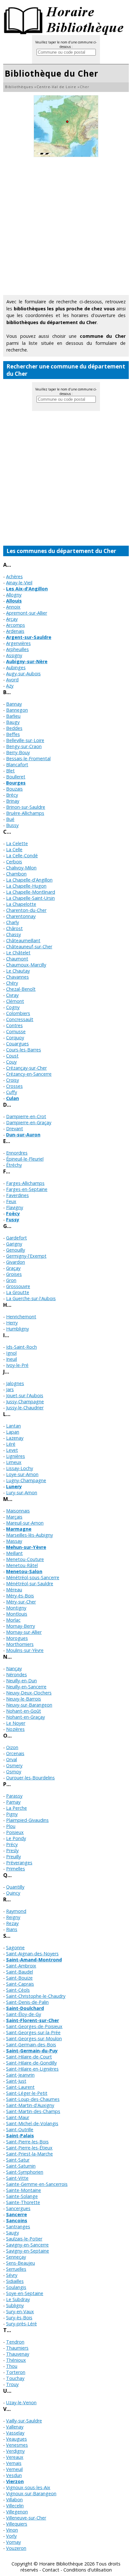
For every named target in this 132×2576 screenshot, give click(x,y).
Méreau (14, 1590)
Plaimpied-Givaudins (27, 1820)
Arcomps (16, 625)
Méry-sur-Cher (21, 1602)
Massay (14, 1541)
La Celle (14, 849)
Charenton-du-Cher (26, 910)
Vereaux (15, 2457)
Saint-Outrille (20, 2129)
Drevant (15, 1129)
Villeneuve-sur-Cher (26, 2518)
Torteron (16, 2372)
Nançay (14, 1668)
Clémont (15, 1001)
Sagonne (15, 1947)
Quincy (13, 1893)
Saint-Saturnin (21, 2166)
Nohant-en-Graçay (25, 1717)
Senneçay (16, 2257)
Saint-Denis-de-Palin (27, 2002)
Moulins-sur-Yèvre (25, 1650)
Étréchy (14, 1165)
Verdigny (15, 2451)
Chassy (13, 934)
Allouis (14, 601)
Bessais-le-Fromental (28, 758)
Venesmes (17, 2445)
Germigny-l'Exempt (26, 1256)
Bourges (16, 783)
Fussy (13, 1220)
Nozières (15, 1729)
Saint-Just (16, 2081)
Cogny (13, 1007)
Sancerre (16, 2214)
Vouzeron (16, 2548)
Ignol (11, 1353)
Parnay (13, 1802)
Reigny (13, 1917)
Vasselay (15, 2433)
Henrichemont (21, 1317)
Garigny (14, 1244)
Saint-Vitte (17, 2178)
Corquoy (15, 1038)
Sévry (12, 2275)
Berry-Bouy (18, 752)
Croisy (12, 1080)
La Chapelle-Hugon (26, 886)
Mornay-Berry (21, 1626)
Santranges (18, 2227)
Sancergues (18, 2208)
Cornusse (16, 1031)
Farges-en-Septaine (27, 1189)
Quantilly (15, 1887)
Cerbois (14, 862)
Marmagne (19, 1529)
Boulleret (16, 777)
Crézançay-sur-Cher (26, 1068)
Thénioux (16, 2360)
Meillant (14, 1553)
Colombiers (18, 1013)
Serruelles (16, 2269)
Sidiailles (15, 2281)
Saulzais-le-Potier (24, 2239)
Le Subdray (18, 2299)
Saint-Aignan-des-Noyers (32, 1954)
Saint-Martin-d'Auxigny (30, 2105)
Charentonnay (21, 916)
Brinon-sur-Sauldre (26, 807)
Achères (14, 576)
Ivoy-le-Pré (17, 1365)
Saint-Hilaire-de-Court (29, 2057)
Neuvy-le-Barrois (24, 1699)
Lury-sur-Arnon (22, 1493)
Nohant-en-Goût (24, 1711)
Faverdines (17, 1195)
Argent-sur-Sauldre (29, 637)
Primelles (16, 1869)
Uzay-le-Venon (21, 2402)
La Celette (17, 843)
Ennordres (17, 1153)
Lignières (16, 1456)
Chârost (14, 928)
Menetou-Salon (24, 1571)
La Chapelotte (21, 904)
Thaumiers (17, 2348)
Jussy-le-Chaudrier (25, 1408)
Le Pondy (16, 1838)
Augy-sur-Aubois (23, 674)
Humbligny (17, 1329)
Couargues (17, 1044)
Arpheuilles (17, 649)
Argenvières (18, 643)
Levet (12, 1450)
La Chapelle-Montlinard (31, 892)
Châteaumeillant (23, 940)
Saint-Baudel (20, 1972)
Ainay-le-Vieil (19, 583)
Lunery (14, 1486)
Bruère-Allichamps (25, 813)
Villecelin (15, 2506)
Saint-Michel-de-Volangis (32, 2123)
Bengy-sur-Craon (24, 746)
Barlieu (13, 716)
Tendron (15, 2342)
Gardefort (16, 1238)
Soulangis (16, 2287)
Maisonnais (18, 1511)
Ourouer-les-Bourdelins (30, 1778)
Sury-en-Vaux (20, 2311)
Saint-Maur (18, 2117)
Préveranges (19, 1863)
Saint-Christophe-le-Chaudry (36, 1996)
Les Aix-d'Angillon (27, 589)
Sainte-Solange (22, 2196)
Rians (12, 1929)
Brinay (13, 801)
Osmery (14, 1765)
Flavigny (15, 1207)
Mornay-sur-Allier (24, 1632)
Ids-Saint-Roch (21, 1347)
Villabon (14, 2500)
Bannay (14, 704)
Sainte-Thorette (23, 2202)
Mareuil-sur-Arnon (25, 1523)
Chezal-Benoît (21, 989)
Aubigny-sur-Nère (27, 661)
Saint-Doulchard (25, 2008)
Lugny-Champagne (26, 1480)
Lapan (13, 1432)
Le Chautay (18, 971)
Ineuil (12, 1359)
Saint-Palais (20, 2136)
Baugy (13, 722)
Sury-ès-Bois (19, 2318)
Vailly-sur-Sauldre (24, 2421)
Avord (12, 680)
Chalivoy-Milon (21, 868)
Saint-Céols (18, 1990)
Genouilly (16, 1250)
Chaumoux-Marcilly (26, 965)
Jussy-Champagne (25, 1402)
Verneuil (14, 2469)
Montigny (16, 1608)
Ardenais (15, 631)
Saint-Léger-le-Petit (27, 2093)
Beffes (13, 734)
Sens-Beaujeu (21, 2263)
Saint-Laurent (20, 2087)
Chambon (16, 874)
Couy (11, 1062)
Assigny (14, 655)
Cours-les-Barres (24, 1050)
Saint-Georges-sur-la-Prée (33, 2032)
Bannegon (17, 710)
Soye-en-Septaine (25, 2293)
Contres (14, 1025)
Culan (12, 1098)
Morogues (17, 1638)
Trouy (12, 2384)
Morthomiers (20, 1644)
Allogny (14, 595)
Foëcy (13, 1213)
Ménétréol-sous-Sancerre (33, 1577)
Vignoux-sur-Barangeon (31, 2493)
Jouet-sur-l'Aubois (25, 1395)
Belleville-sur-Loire (25, 740)
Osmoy (14, 1772)
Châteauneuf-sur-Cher (29, 947)
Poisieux (15, 1832)
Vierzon (15, 2481)
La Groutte (18, 1292)
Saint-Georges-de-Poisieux (34, 2026)
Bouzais (14, 789)
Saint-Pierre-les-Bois (27, 2142)
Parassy (14, 1796)
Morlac (13, 1620)
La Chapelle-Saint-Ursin (30, 898)
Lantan (13, 1426)
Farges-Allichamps (25, 1183)
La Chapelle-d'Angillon (29, 880)
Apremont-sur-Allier (27, 613)
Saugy (12, 2233)
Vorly (11, 2536)
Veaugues (16, 2439)
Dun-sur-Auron (23, 1135)
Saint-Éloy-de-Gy (24, 2014)
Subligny (15, 2305)
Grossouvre (18, 1286)
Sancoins (17, 2220)
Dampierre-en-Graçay (29, 1122)
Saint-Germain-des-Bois (31, 2045)
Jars (10, 1389)
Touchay (15, 2378)
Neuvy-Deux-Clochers (29, 1693)
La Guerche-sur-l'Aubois (31, 1298)
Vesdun (14, 2475)
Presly (12, 1850)
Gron (11, 1280)
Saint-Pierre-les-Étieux (29, 2148)
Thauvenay (18, 2354)
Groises (14, 1274)
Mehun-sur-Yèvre (26, 1547)
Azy (10, 686)
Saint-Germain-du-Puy (32, 2051)
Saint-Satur (18, 2160)
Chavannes (17, 977)
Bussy (12, 825)
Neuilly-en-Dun (21, 1681)
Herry (12, 1323)
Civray (12, 995)
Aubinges (16, 667)
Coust (12, 1056)
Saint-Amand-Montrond (34, 1960)
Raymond (16, 1911)
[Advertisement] (66, 226)
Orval (12, 1759)
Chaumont (17, 959)
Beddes (14, 728)
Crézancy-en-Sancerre (29, 1074)
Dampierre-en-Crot (26, 1116)
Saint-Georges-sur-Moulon (34, 2038)
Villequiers (17, 2524)
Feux (11, 1201)
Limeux (14, 1462)
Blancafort (17, 765)
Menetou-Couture (25, 1559)
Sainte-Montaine (24, 2190)
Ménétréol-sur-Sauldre (30, 1583)
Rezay (12, 1923)
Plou (11, 1826)
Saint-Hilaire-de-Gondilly (31, 2063)
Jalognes (15, 1383)
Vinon (12, 2530)
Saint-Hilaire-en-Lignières (32, 2069)
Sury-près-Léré (21, 2324)
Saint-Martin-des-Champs (33, 2111)
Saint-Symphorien (25, 2172)
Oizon (12, 1747)
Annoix (13, 607)
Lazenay (15, 1438)
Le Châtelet (18, 953)
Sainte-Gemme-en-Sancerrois (37, 2184)
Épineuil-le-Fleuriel (25, 1159)
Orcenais (15, 1753)
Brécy (12, 795)
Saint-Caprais (20, 1984)
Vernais (14, 2463)
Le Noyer (16, 1723)
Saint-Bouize (19, 1978)
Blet (10, 771)
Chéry (12, 983)
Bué (10, 819)
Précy (12, 1844)
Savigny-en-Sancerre (27, 2245)
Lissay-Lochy (20, 1468)
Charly (12, 922)
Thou (12, 2366)
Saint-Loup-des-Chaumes (33, 2099)
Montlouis (17, 1614)
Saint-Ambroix (21, 1966)
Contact (51, 2570)
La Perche (16, 1808)
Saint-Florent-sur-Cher (33, 2020)
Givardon (16, 1262)
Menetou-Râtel (22, 1565)
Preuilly (13, 1856)
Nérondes (16, 1674)
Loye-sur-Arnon (22, 1474)
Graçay (13, 1268)
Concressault (20, 1019)
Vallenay (15, 2427)
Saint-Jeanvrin (20, 2075)
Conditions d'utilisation (88, 2570)
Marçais (14, 1517)
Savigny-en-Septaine (28, 2251)
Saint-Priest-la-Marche (29, 2154)
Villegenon (17, 2512)
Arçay (12, 619)
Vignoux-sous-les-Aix (28, 2487)
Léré (11, 1444)
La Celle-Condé (22, 856)
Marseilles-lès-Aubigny (29, 1535)
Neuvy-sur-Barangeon (29, 1705)
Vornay (13, 2542)
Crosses (14, 1086)
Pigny (12, 1814)
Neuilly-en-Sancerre (26, 1687)
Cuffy (12, 1092)
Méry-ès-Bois (20, 1596)
